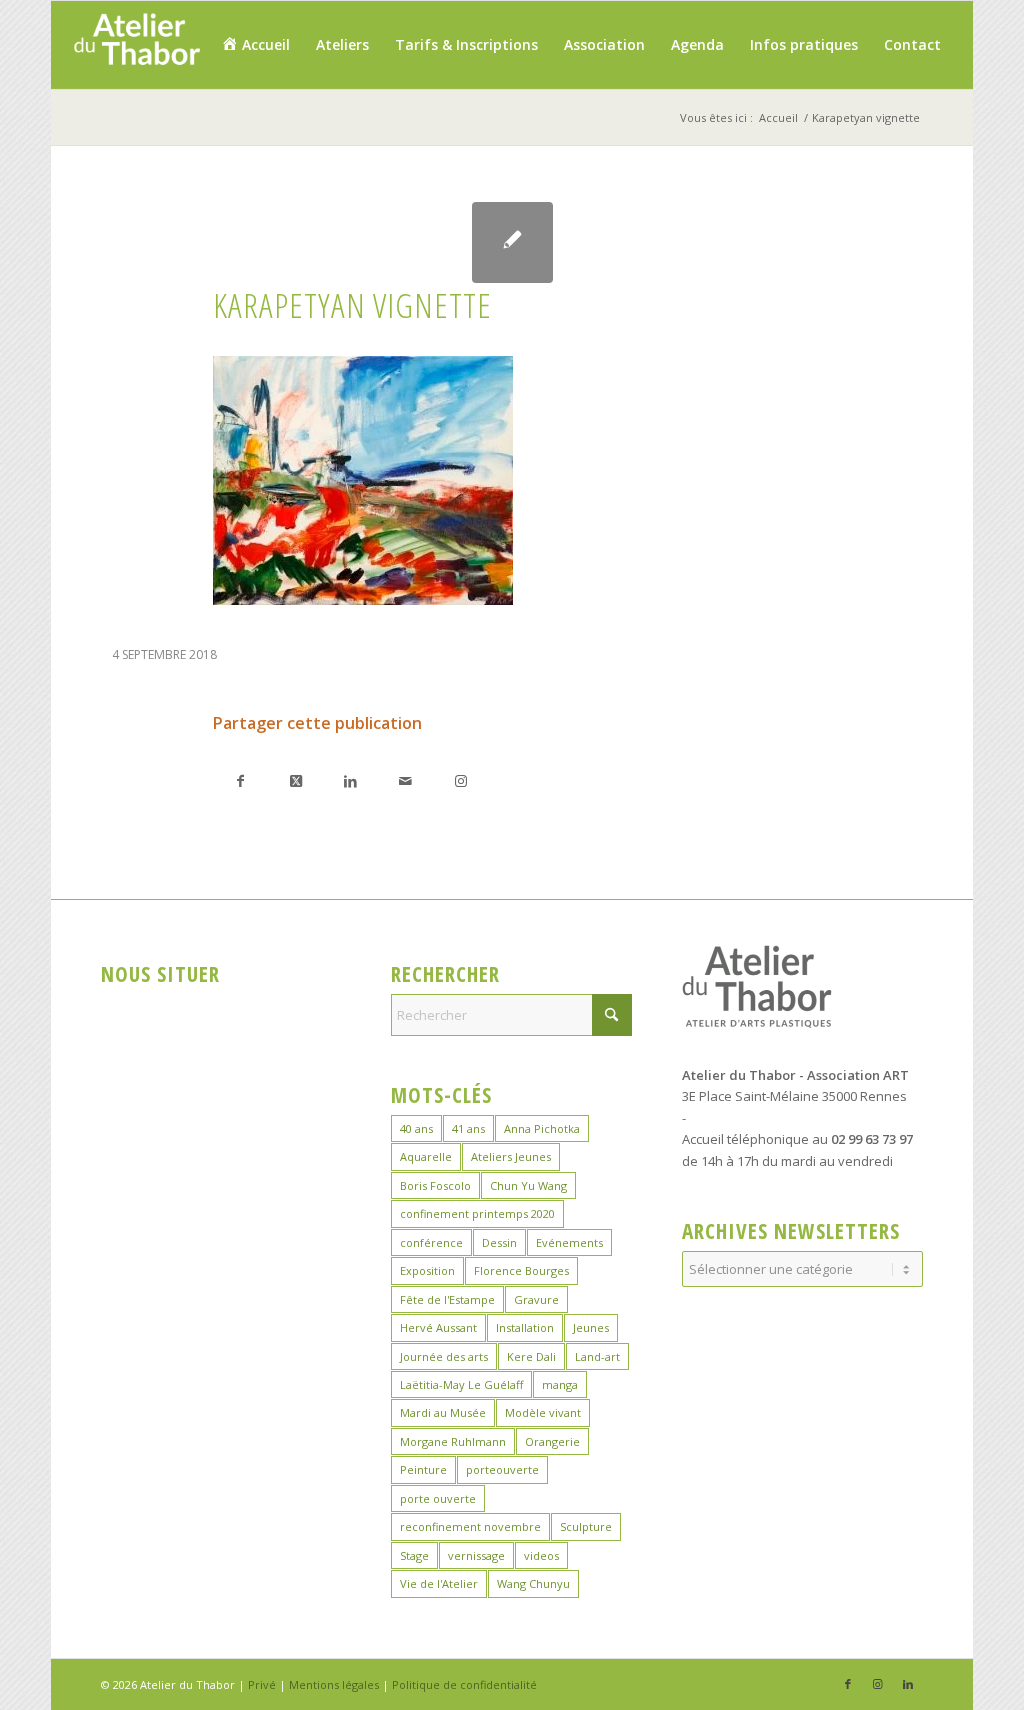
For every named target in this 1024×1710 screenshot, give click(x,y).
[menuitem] (255, 45)
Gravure (536, 1299)
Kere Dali (531, 1356)
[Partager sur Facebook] (240, 780)
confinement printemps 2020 (477, 1213)
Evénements (569, 1242)
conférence (431, 1242)
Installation (525, 1327)
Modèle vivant (543, 1412)
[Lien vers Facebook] (848, 1684)
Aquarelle (426, 1156)
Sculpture (586, 1526)
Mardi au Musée (443, 1412)
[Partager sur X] (295, 780)
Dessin (499, 1242)
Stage (414, 1555)
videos (541, 1555)
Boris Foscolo (435, 1185)
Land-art (597, 1356)
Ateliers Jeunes (511, 1156)
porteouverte (502, 1469)
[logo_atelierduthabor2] (136, 45)
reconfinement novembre (470, 1526)
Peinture (423, 1469)
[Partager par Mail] (405, 780)
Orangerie (552, 1441)
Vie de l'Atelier (439, 1583)
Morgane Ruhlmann (453, 1441)
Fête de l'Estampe (447, 1299)
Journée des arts (444, 1356)
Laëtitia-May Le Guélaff (461, 1384)
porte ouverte (438, 1498)
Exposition (427, 1270)
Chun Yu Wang (528, 1185)
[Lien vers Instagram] (460, 780)
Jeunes (591, 1327)
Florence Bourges (521, 1270)
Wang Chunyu (533, 1583)
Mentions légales (334, 1684)
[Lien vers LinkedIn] (908, 1684)
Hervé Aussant (438, 1327)
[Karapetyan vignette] (512, 242)
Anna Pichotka (542, 1128)
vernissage (476, 1555)
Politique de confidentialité (464, 1684)
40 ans (416, 1128)
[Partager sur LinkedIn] (350, 780)
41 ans (468, 1128)
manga (560, 1384)
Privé (262, 1684)
